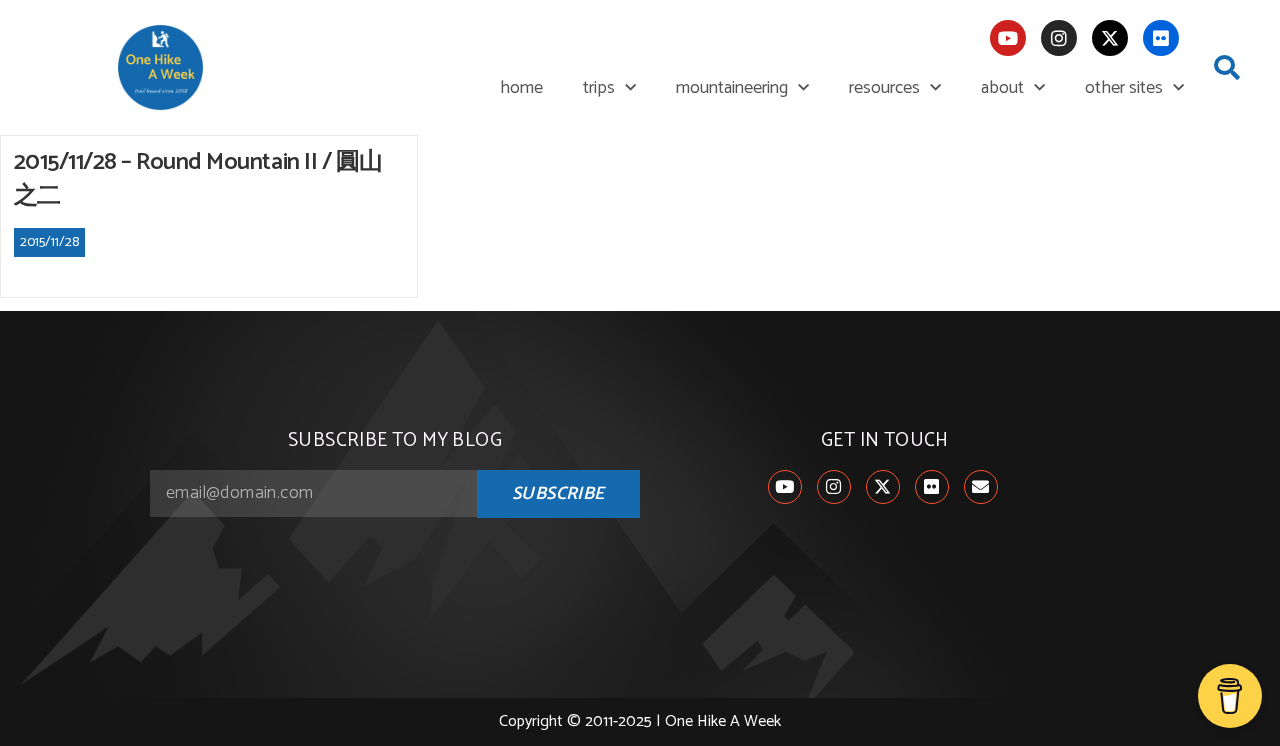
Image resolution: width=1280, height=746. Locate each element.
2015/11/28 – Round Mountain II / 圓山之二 (198, 179)
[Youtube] (1008, 38)
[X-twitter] (1110, 38)
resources (884, 88)
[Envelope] (981, 487)
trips (599, 88)
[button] (1227, 68)
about (1002, 88)
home (521, 88)
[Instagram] (1059, 38)
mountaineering (732, 88)
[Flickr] (1161, 38)
